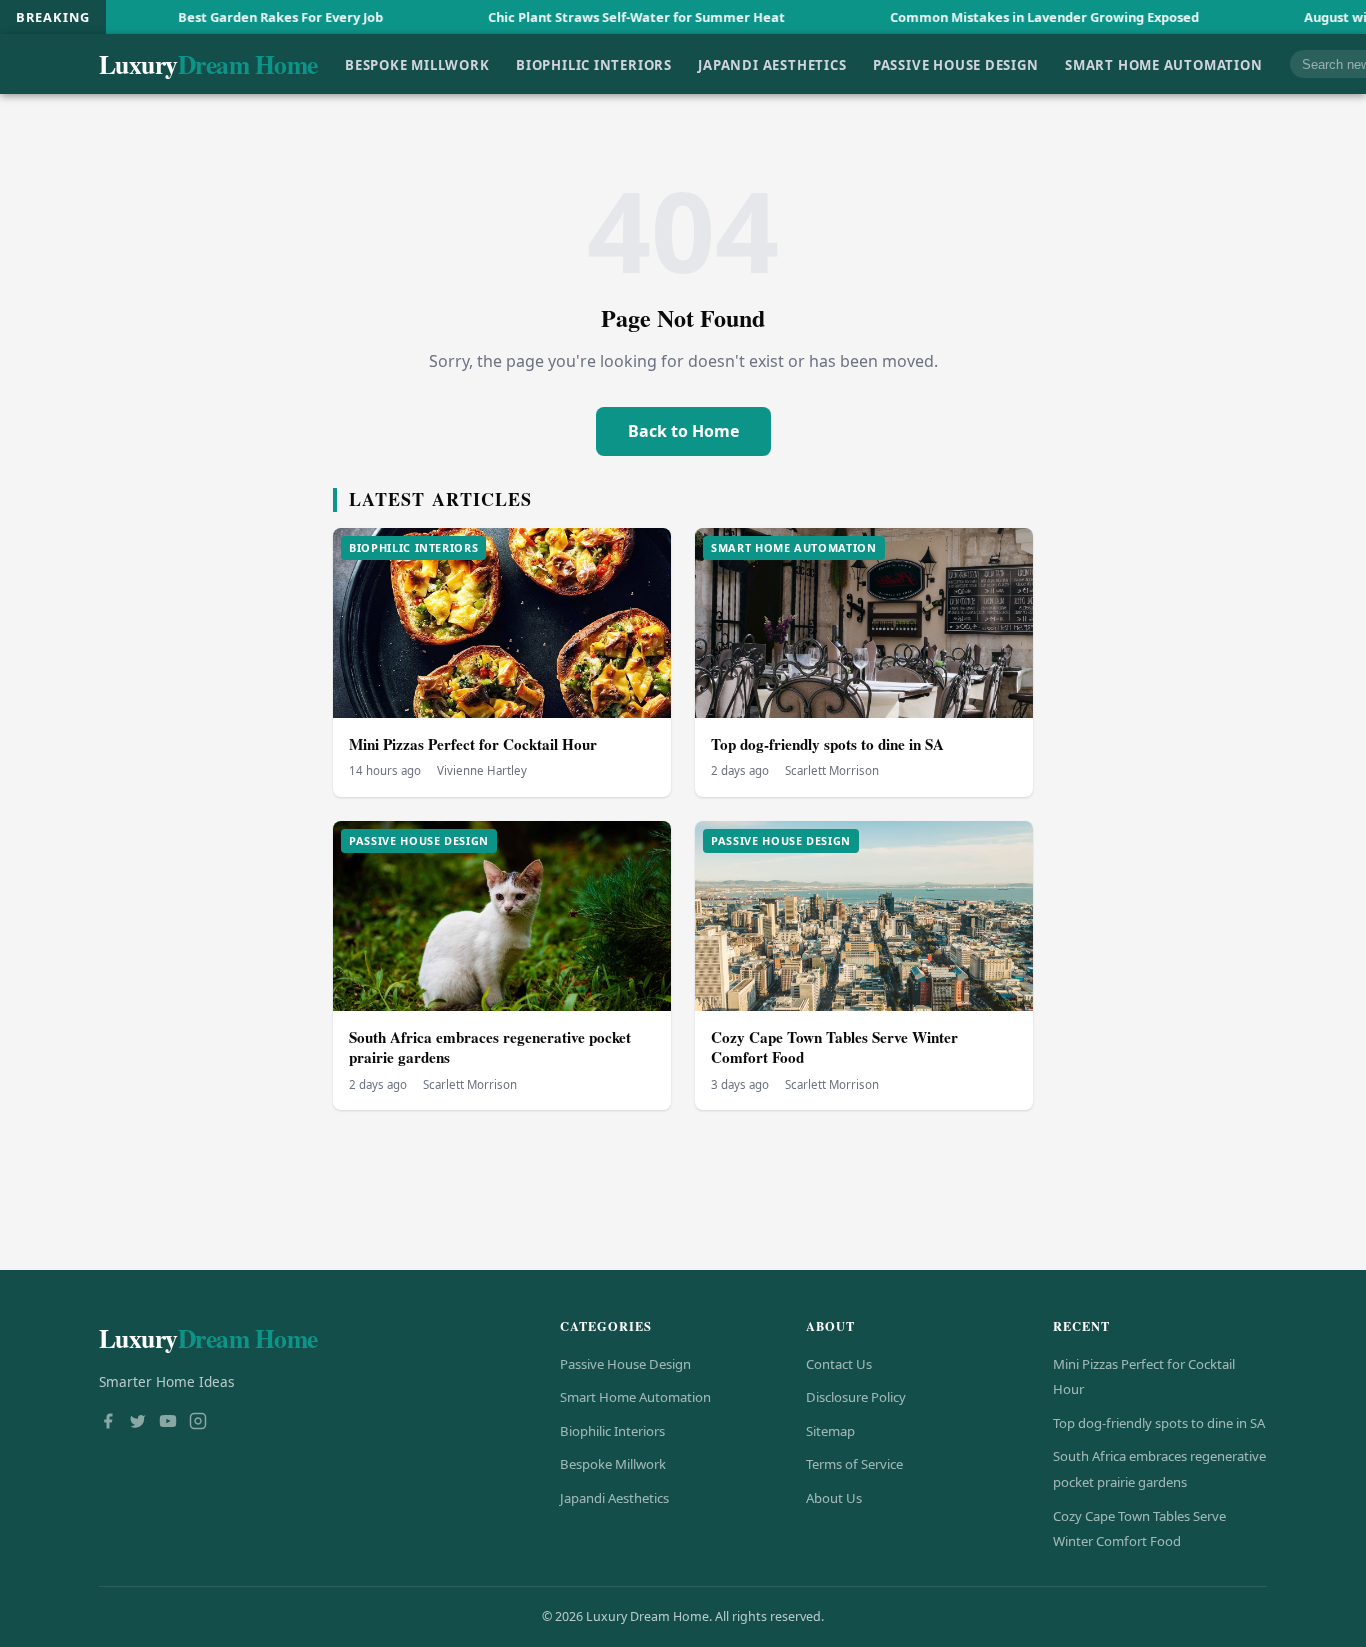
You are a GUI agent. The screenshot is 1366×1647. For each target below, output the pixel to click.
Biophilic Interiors (594, 64)
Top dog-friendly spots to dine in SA (827, 744)
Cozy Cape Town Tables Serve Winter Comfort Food (834, 1047)
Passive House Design (956, 64)
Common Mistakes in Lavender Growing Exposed (985, 17)
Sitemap (830, 1431)
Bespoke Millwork (417, 64)
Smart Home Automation (1164, 64)
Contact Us (839, 1364)
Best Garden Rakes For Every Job (221, 17)
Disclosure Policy (856, 1397)
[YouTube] (168, 1423)
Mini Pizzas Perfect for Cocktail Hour (473, 744)
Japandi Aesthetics (772, 64)
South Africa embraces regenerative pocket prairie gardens (490, 1047)
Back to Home (683, 431)
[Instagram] (198, 1423)
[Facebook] (108, 1423)
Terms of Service (854, 1464)
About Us (834, 1498)
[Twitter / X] (138, 1423)
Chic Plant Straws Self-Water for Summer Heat (577, 17)
